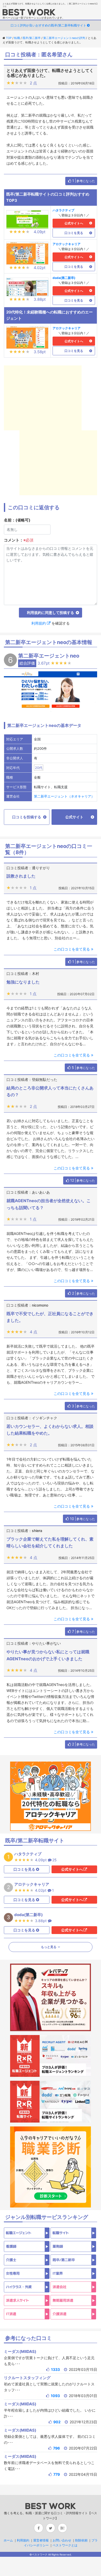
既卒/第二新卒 (32, 38)
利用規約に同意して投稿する (51, 613)
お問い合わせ (62, 2540)
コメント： (19, 540)
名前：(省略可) (17, 520)
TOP (9, 38)
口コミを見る (74, 233)
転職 (17, 38)
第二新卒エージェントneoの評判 (64, 38)
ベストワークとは (65, 2545)
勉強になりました (23, 982)
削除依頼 (81, 2540)
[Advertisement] (51, 398)
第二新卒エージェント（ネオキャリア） (64, 796)
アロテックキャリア (67, 244)
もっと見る (49, 1947)
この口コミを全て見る (72, 949)
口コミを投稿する (27, 817)
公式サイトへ (74, 223)
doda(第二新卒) (64, 278)
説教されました (21, 876)
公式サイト (74, 817)
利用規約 (39, 623)
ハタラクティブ (63, 210)
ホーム (8, 2540)
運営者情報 (41, 2540)
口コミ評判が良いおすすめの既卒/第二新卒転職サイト (48, 25)
